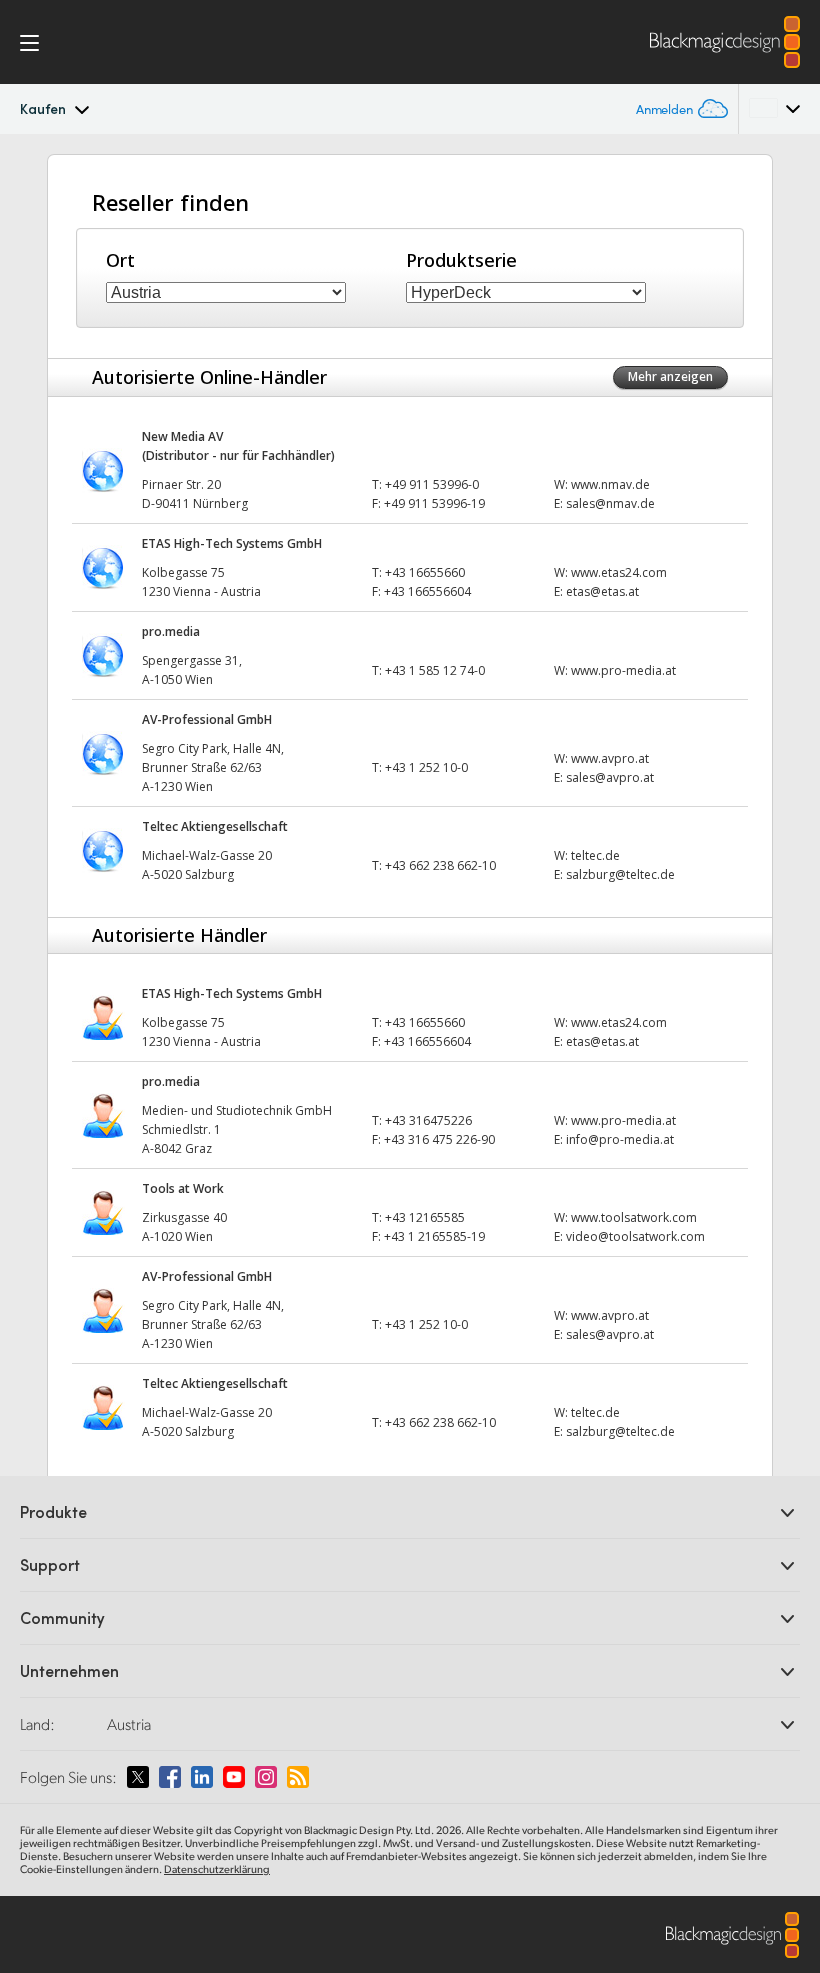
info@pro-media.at (620, 1139)
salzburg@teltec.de (620, 874)
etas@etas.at (602, 591)
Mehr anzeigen (670, 376)
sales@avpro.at (610, 777)
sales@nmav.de (610, 503)
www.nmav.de (610, 484)
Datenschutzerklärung (217, 1869)
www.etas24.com (619, 572)
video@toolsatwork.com (635, 1236)
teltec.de (595, 855)
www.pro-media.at (623, 670)
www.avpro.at (610, 758)
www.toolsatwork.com (634, 1217)
